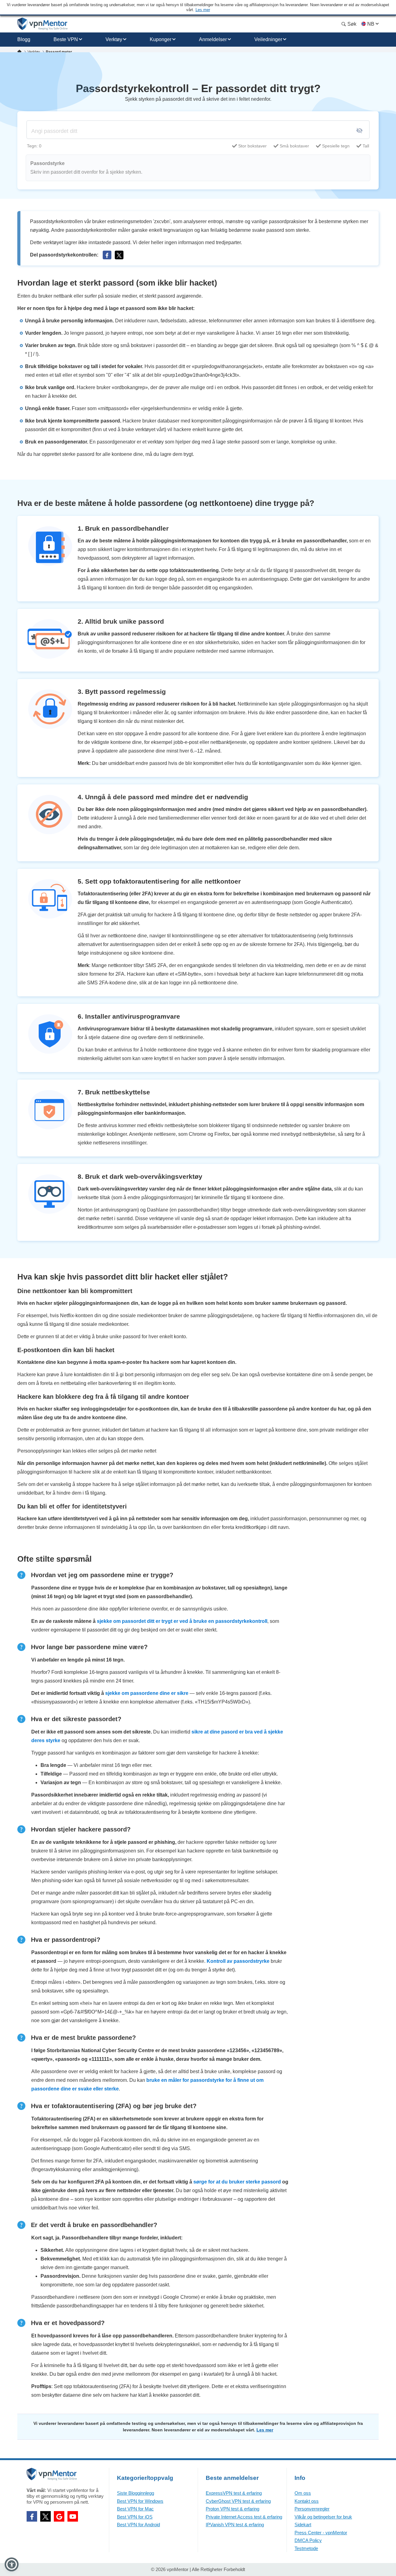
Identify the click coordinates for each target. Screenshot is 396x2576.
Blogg (24, 39)
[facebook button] (107, 255)
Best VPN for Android (138, 2525)
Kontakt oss (307, 2501)
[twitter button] (119, 255)
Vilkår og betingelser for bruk (323, 2517)
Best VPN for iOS (135, 2517)
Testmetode (306, 2548)
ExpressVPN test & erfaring (234, 2493)
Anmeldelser (213, 39)
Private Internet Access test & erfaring (244, 2517)
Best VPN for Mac (135, 2509)
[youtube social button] (73, 2516)
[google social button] (59, 2516)
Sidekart (303, 2525)
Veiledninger (268, 39)
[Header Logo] (43, 24)
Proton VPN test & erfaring (232, 2509)
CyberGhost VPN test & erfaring (238, 2501)
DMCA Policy (308, 2540)
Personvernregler (312, 2509)
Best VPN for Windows (140, 2501)
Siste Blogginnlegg (136, 2493)
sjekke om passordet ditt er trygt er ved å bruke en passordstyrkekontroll (182, 1621)
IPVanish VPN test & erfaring (235, 2525)
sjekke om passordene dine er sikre (147, 1693)
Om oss (303, 2493)
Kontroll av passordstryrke (238, 1961)
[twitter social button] (45, 2516)
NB (371, 24)
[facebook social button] (32, 2516)
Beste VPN (66, 39)
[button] (12, 2564)
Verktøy (114, 39)
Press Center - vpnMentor (321, 2533)
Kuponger (161, 39)
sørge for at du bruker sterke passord (237, 2182)
